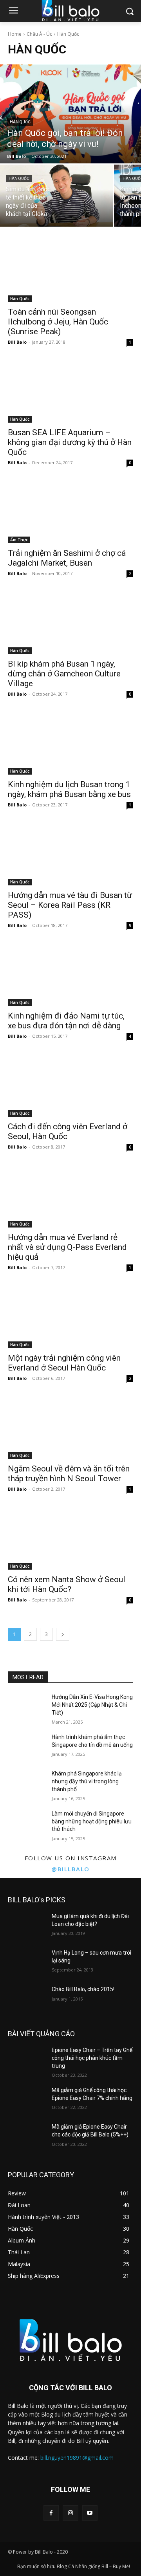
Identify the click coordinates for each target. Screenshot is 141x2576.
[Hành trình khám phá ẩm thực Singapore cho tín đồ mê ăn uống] (27, 1747)
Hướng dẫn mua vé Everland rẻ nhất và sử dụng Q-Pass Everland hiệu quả (67, 1247)
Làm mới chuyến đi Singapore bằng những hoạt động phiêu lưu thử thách (92, 1821)
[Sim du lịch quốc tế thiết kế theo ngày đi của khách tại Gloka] (56, 196)
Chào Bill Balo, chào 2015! (83, 1989)
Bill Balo (17, 342)
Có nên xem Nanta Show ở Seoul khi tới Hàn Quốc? (67, 1584)
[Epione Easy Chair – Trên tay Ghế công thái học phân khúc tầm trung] (27, 2060)
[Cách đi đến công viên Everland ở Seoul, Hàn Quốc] (70, 1085)
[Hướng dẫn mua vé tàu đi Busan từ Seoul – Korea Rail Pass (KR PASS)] (70, 854)
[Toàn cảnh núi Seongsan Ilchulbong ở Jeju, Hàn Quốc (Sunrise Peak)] (70, 271)
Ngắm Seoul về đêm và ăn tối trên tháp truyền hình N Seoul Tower (69, 1474)
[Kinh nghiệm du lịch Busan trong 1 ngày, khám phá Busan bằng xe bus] (70, 743)
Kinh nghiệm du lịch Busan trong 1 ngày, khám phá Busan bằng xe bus (69, 789)
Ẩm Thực (19, 540)
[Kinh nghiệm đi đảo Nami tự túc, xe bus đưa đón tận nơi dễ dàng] (70, 975)
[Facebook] (51, 2513)
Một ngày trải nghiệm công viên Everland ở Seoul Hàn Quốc (64, 1363)
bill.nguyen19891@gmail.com (77, 2458)
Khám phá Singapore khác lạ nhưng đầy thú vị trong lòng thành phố (87, 1781)
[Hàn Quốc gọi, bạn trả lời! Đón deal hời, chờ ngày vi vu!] (70, 114)
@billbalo (70, 1869)
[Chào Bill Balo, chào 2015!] (27, 1999)
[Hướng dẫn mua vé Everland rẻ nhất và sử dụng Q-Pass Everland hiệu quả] (70, 1196)
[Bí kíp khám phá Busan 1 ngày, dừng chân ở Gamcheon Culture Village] (70, 623)
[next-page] (63, 1634)
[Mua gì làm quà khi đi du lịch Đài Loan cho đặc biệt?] (27, 1926)
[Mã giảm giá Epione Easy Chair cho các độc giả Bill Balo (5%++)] (27, 2136)
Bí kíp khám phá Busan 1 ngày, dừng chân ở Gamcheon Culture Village (64, 674)
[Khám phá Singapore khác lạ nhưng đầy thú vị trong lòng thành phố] (27, 1783)
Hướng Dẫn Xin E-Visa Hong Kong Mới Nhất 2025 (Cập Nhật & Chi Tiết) (92, 1705)
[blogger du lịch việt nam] (70, 2340)
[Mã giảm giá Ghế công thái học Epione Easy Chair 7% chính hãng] (27, 2100)
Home (15, 34)
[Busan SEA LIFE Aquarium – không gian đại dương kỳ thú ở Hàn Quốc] (70, 391)
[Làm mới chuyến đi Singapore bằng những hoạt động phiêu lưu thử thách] (27, 1823)
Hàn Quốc (20, 122)
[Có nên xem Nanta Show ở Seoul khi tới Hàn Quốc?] (70, 1538)
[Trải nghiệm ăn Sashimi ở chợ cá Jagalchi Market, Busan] (70, 512)
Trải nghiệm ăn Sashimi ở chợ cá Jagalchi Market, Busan (67, 558)
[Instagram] (70, 2513)
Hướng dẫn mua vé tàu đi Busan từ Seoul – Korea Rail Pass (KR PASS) (70, 905)
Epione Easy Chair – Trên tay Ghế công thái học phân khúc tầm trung (92, 2058)
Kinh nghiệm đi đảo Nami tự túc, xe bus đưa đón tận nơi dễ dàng (66, 1021)
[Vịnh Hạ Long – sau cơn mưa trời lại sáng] (27, 1962)
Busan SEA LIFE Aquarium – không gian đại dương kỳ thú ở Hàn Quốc (70, 442)
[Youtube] (90, 2513)
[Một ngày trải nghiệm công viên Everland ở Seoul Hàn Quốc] (70, 1317)
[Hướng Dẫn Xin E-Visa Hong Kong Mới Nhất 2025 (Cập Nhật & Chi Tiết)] (27, 1707)
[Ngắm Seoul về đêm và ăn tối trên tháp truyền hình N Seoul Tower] (70, 1427)
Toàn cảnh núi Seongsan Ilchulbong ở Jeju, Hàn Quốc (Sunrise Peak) (58, 322)
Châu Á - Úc (39, 34)
